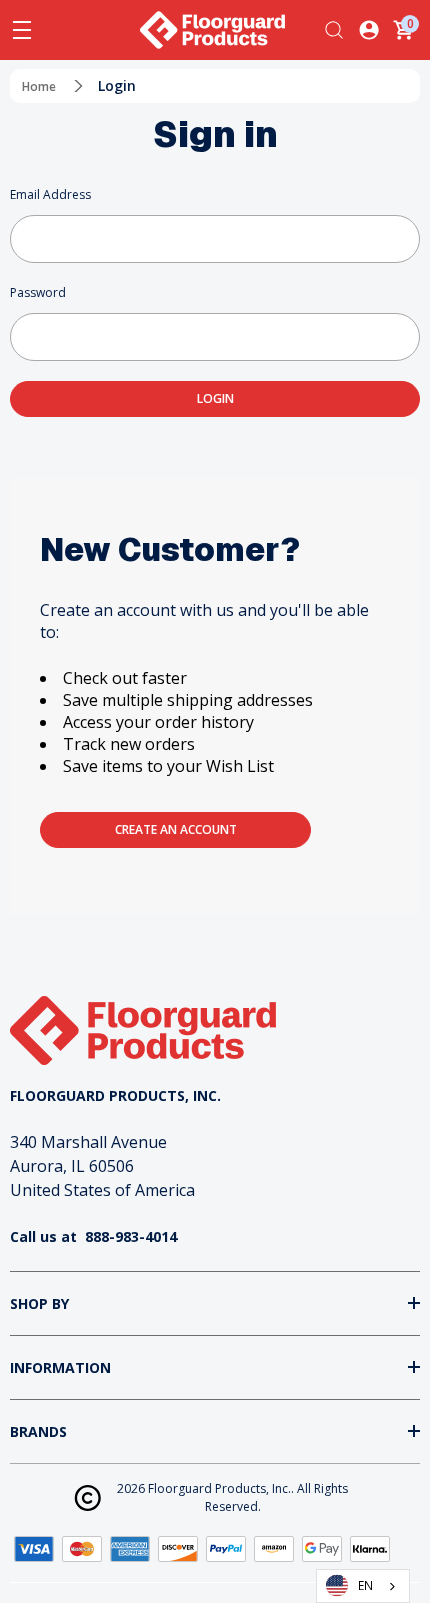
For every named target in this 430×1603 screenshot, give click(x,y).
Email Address (50, 194)
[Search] (334, 30)
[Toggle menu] (22, 30)
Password (38, 292)
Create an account (176, 829)
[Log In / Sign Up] (369, 30)
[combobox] (363, 1586)
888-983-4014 (131, 1236)
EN (365, 1585)
